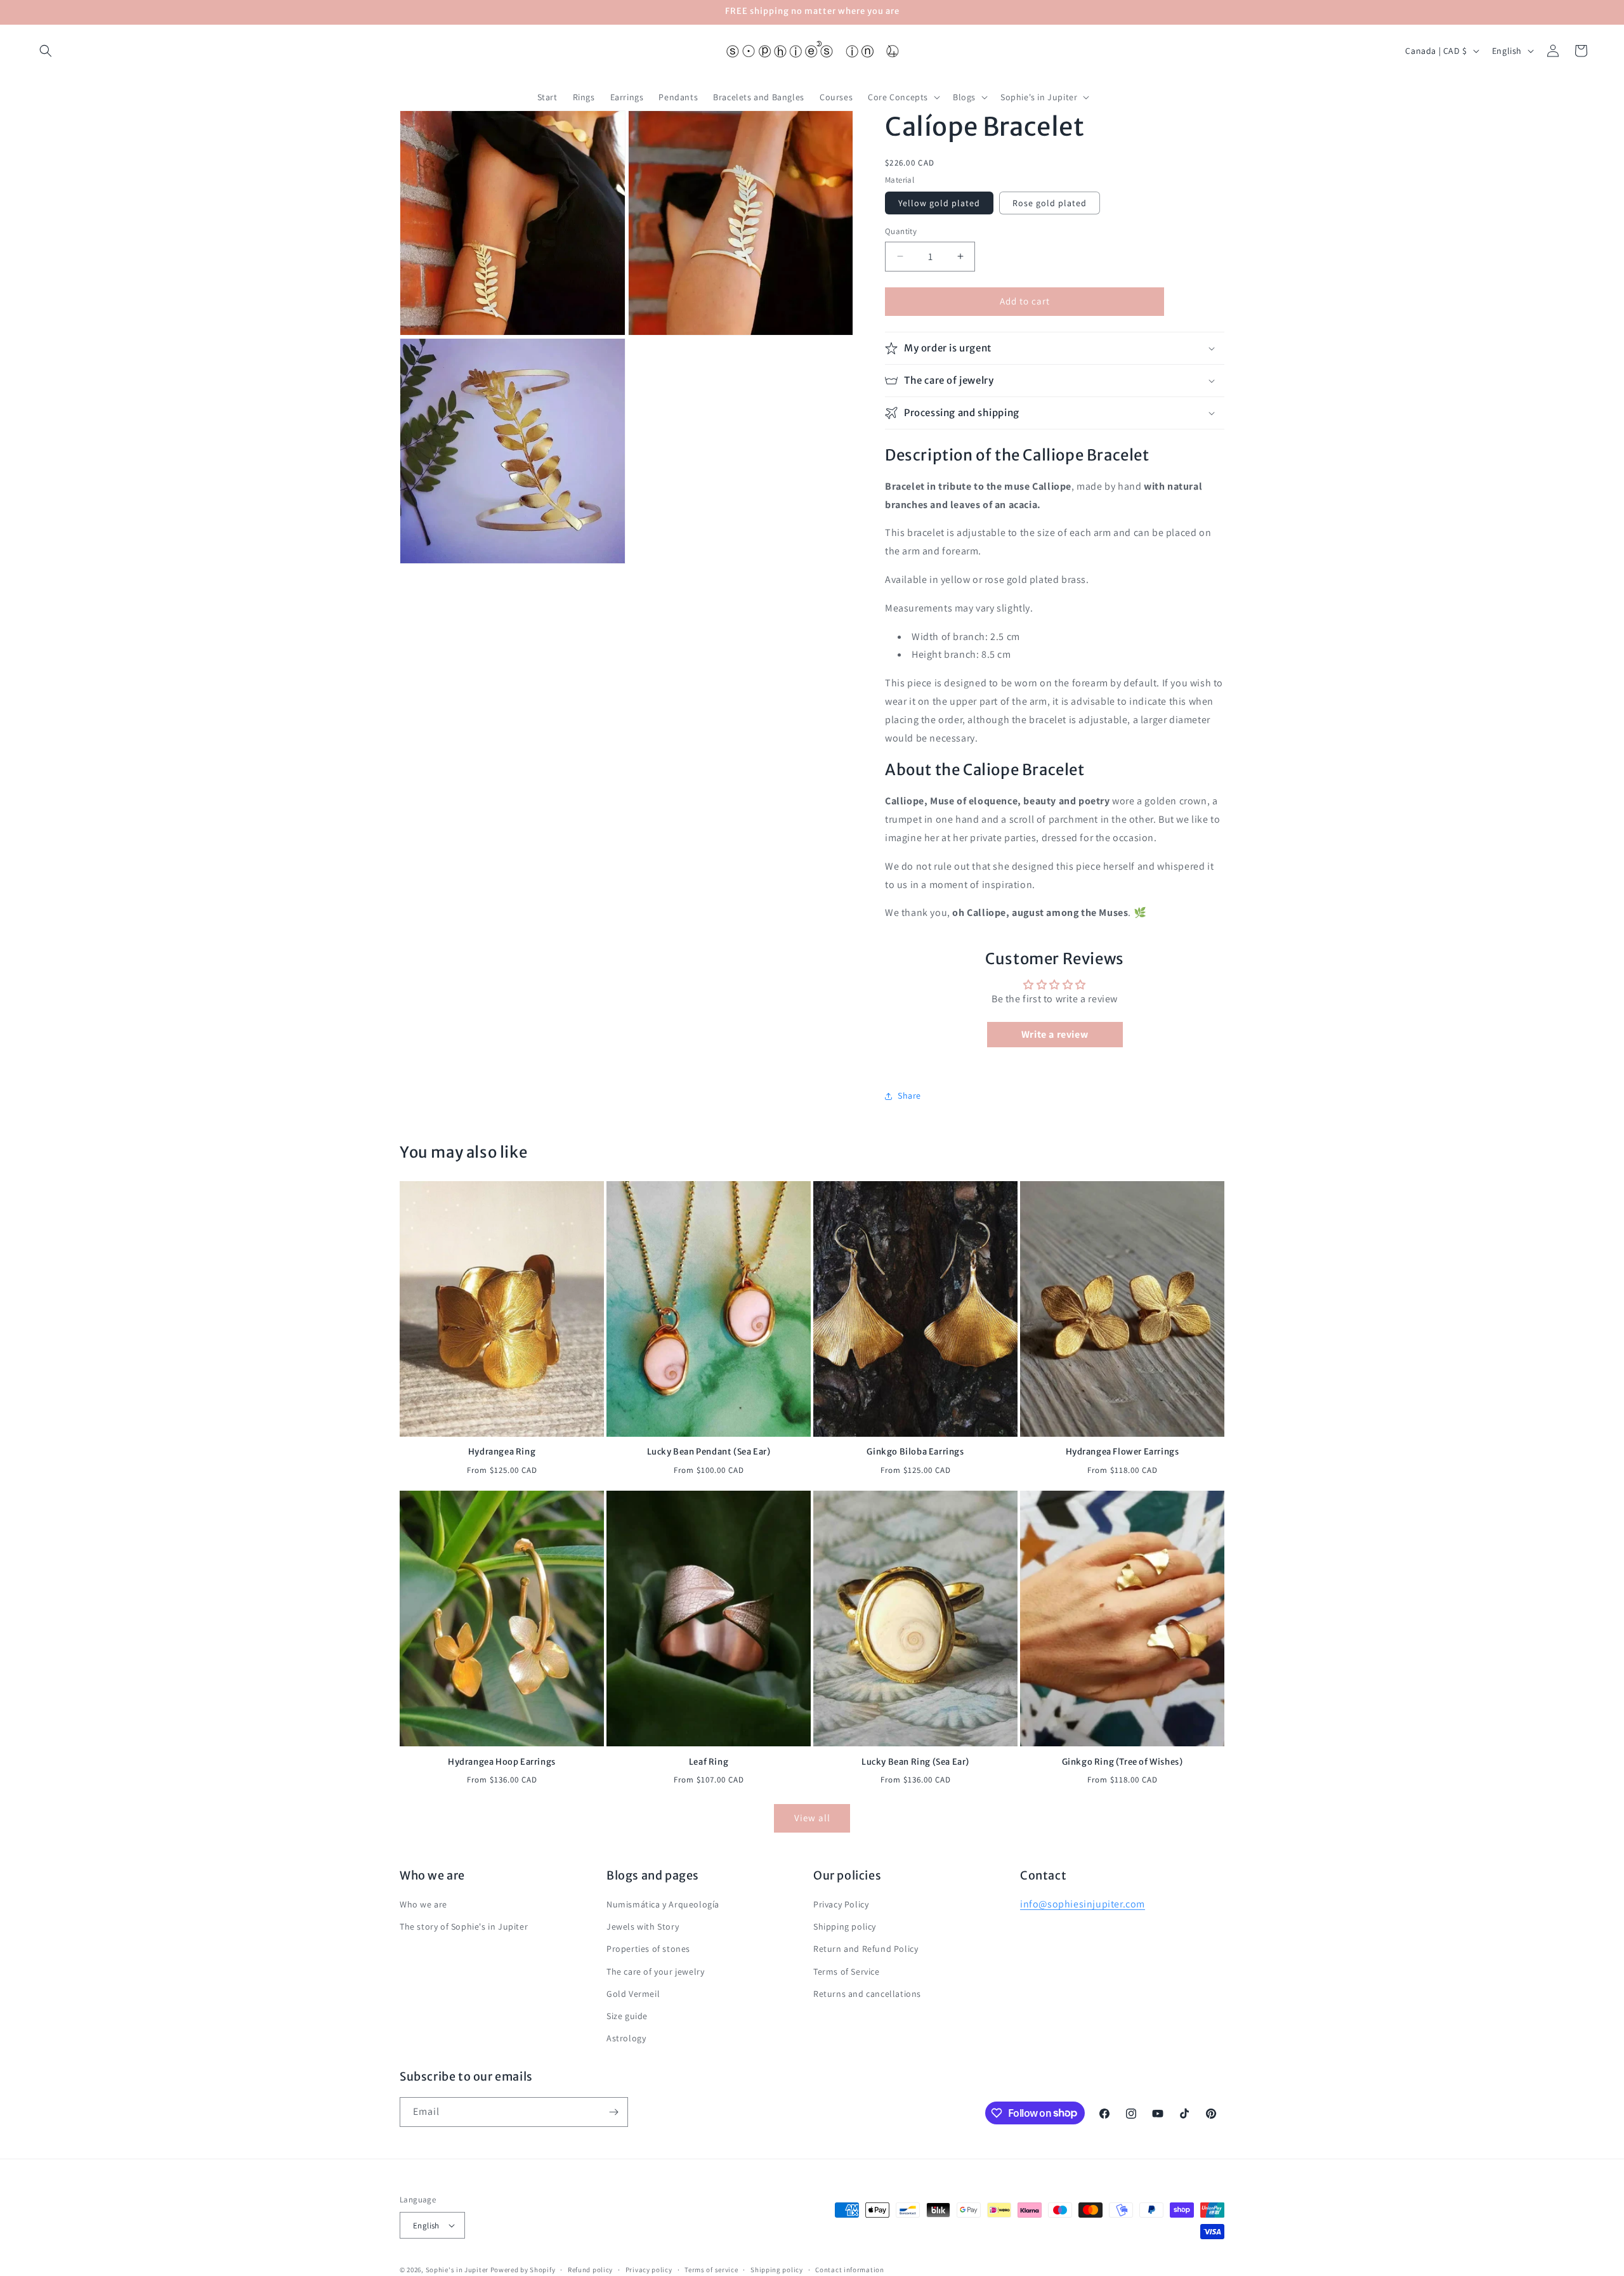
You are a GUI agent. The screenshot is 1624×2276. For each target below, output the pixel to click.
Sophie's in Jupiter (457, 2270)
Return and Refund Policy (866, 1949)
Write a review (1055, 1034)
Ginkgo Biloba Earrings (915, 1452)
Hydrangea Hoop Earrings (502, 1762)
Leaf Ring (709, 1762)
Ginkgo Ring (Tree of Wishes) (1123, 1762)
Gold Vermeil (633, 1994)
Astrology (626, 2039)
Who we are (423, 1905)
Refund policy (590, 2270)
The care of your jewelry (655, 1972)
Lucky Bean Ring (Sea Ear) (915, 1762)
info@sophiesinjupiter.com (1083, 1905)
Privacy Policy (841, 1905)
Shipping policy (845, 1927)
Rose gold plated (1050, 203)
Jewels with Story (643, 1927)
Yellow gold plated (939, 203)
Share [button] (909, 1095)
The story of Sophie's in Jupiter (464, 1927)
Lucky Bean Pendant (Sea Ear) (709, 1452)
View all (812, 1818)
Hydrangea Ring (502, 1452)
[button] (46, 51)
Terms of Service (847, 1972)
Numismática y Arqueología (663, 1905)
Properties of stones (648, 1949)
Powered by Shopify (523, 2270)
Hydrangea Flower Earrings (1123, 1452)
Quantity (901, 231)
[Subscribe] (613, 2112)
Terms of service (711, 2270)
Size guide (627, 2017)
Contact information (849, 2270)
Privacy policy (649, 2270)
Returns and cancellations (867, 1994)
